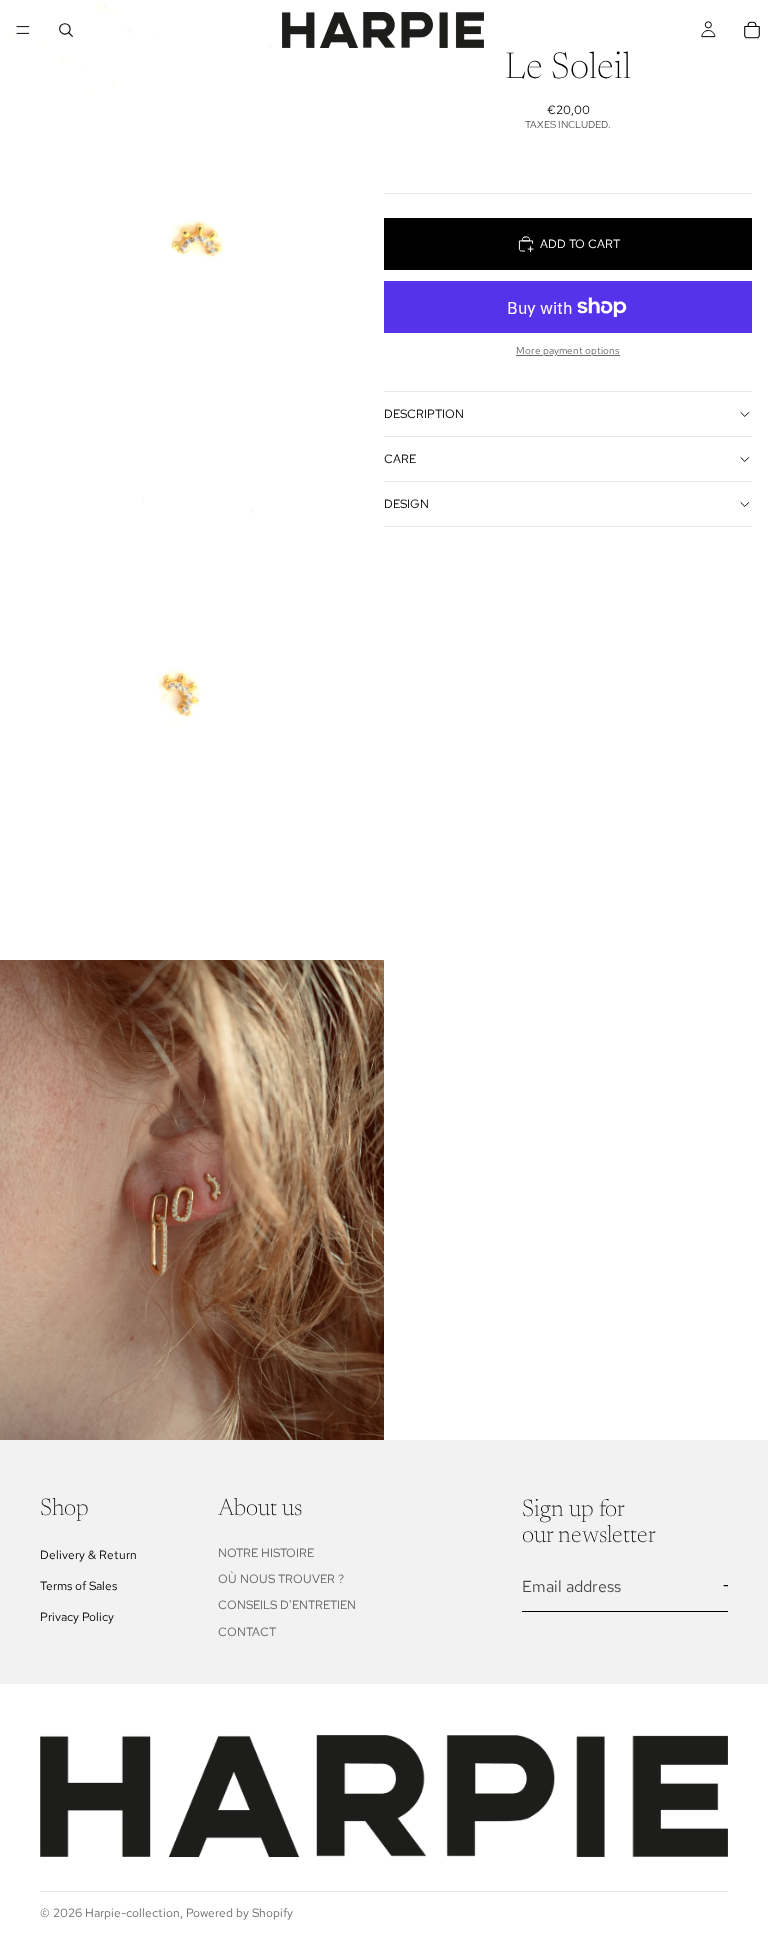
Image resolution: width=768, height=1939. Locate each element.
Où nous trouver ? (281, 1579)
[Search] (66, 30)
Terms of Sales (78, 1586)
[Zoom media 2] (192, 720)
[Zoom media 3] (192, 1200)
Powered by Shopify (239, 1913)
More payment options (568, 350)
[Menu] (23, 30)
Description (424, 414)
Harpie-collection (132, 1913)
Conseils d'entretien (287, 1606)
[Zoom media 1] (192, 240)
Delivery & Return (88, 1555)
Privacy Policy (77, 1617)
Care (400, 459)
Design (406, 504)
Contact (247, 1632)
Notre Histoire (266, 1553)
